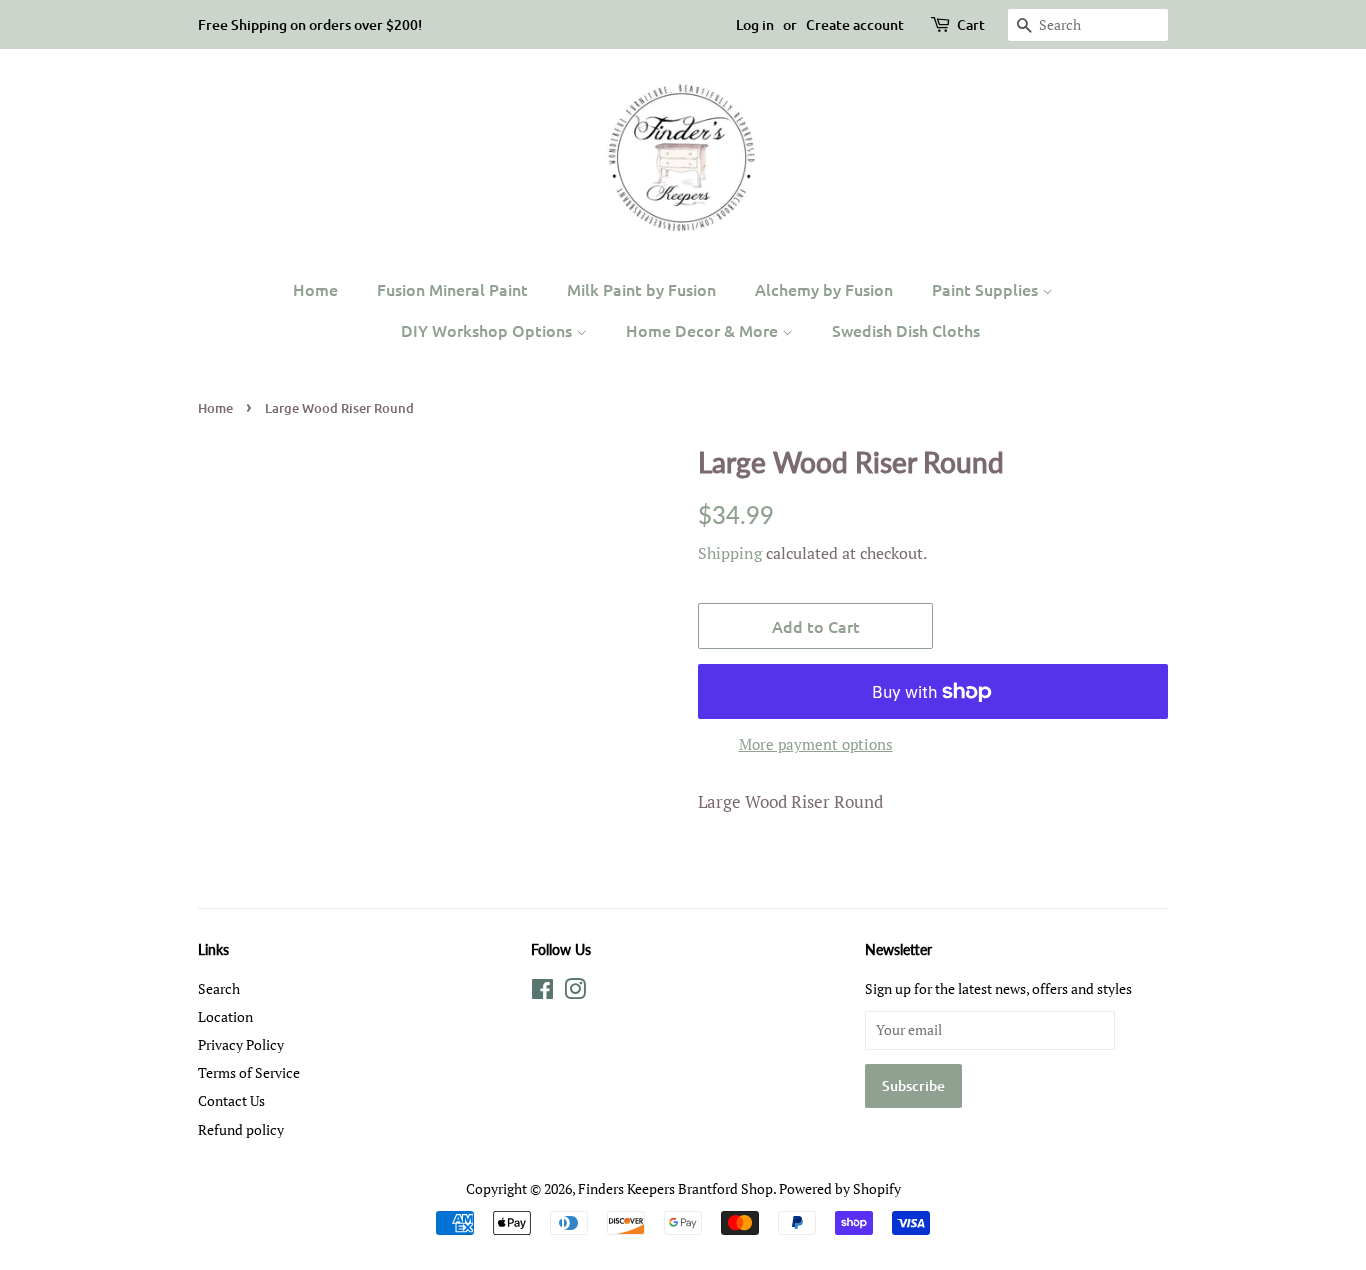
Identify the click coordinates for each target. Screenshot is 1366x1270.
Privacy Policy (241, 1044)
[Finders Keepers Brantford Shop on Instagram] (575, 992)
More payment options (816, 744)
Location (225, 1016)
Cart (971, 24)
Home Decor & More (704, 330)
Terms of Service (249, 1072)
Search (219, 988)
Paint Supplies (987, 289)
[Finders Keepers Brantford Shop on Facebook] (542, 992)
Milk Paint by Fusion (641, 289)
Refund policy (241, 1129)
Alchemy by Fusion (824, 289)
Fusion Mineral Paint (452, 289)
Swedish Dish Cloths (906, 330)
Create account (855, 24)
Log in (755, 24)
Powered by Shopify (840, 1188)
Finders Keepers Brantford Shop (675, 1188)
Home (315, 289)
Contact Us (231, 1100)
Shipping (730, 553)
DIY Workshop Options (488, 330)
